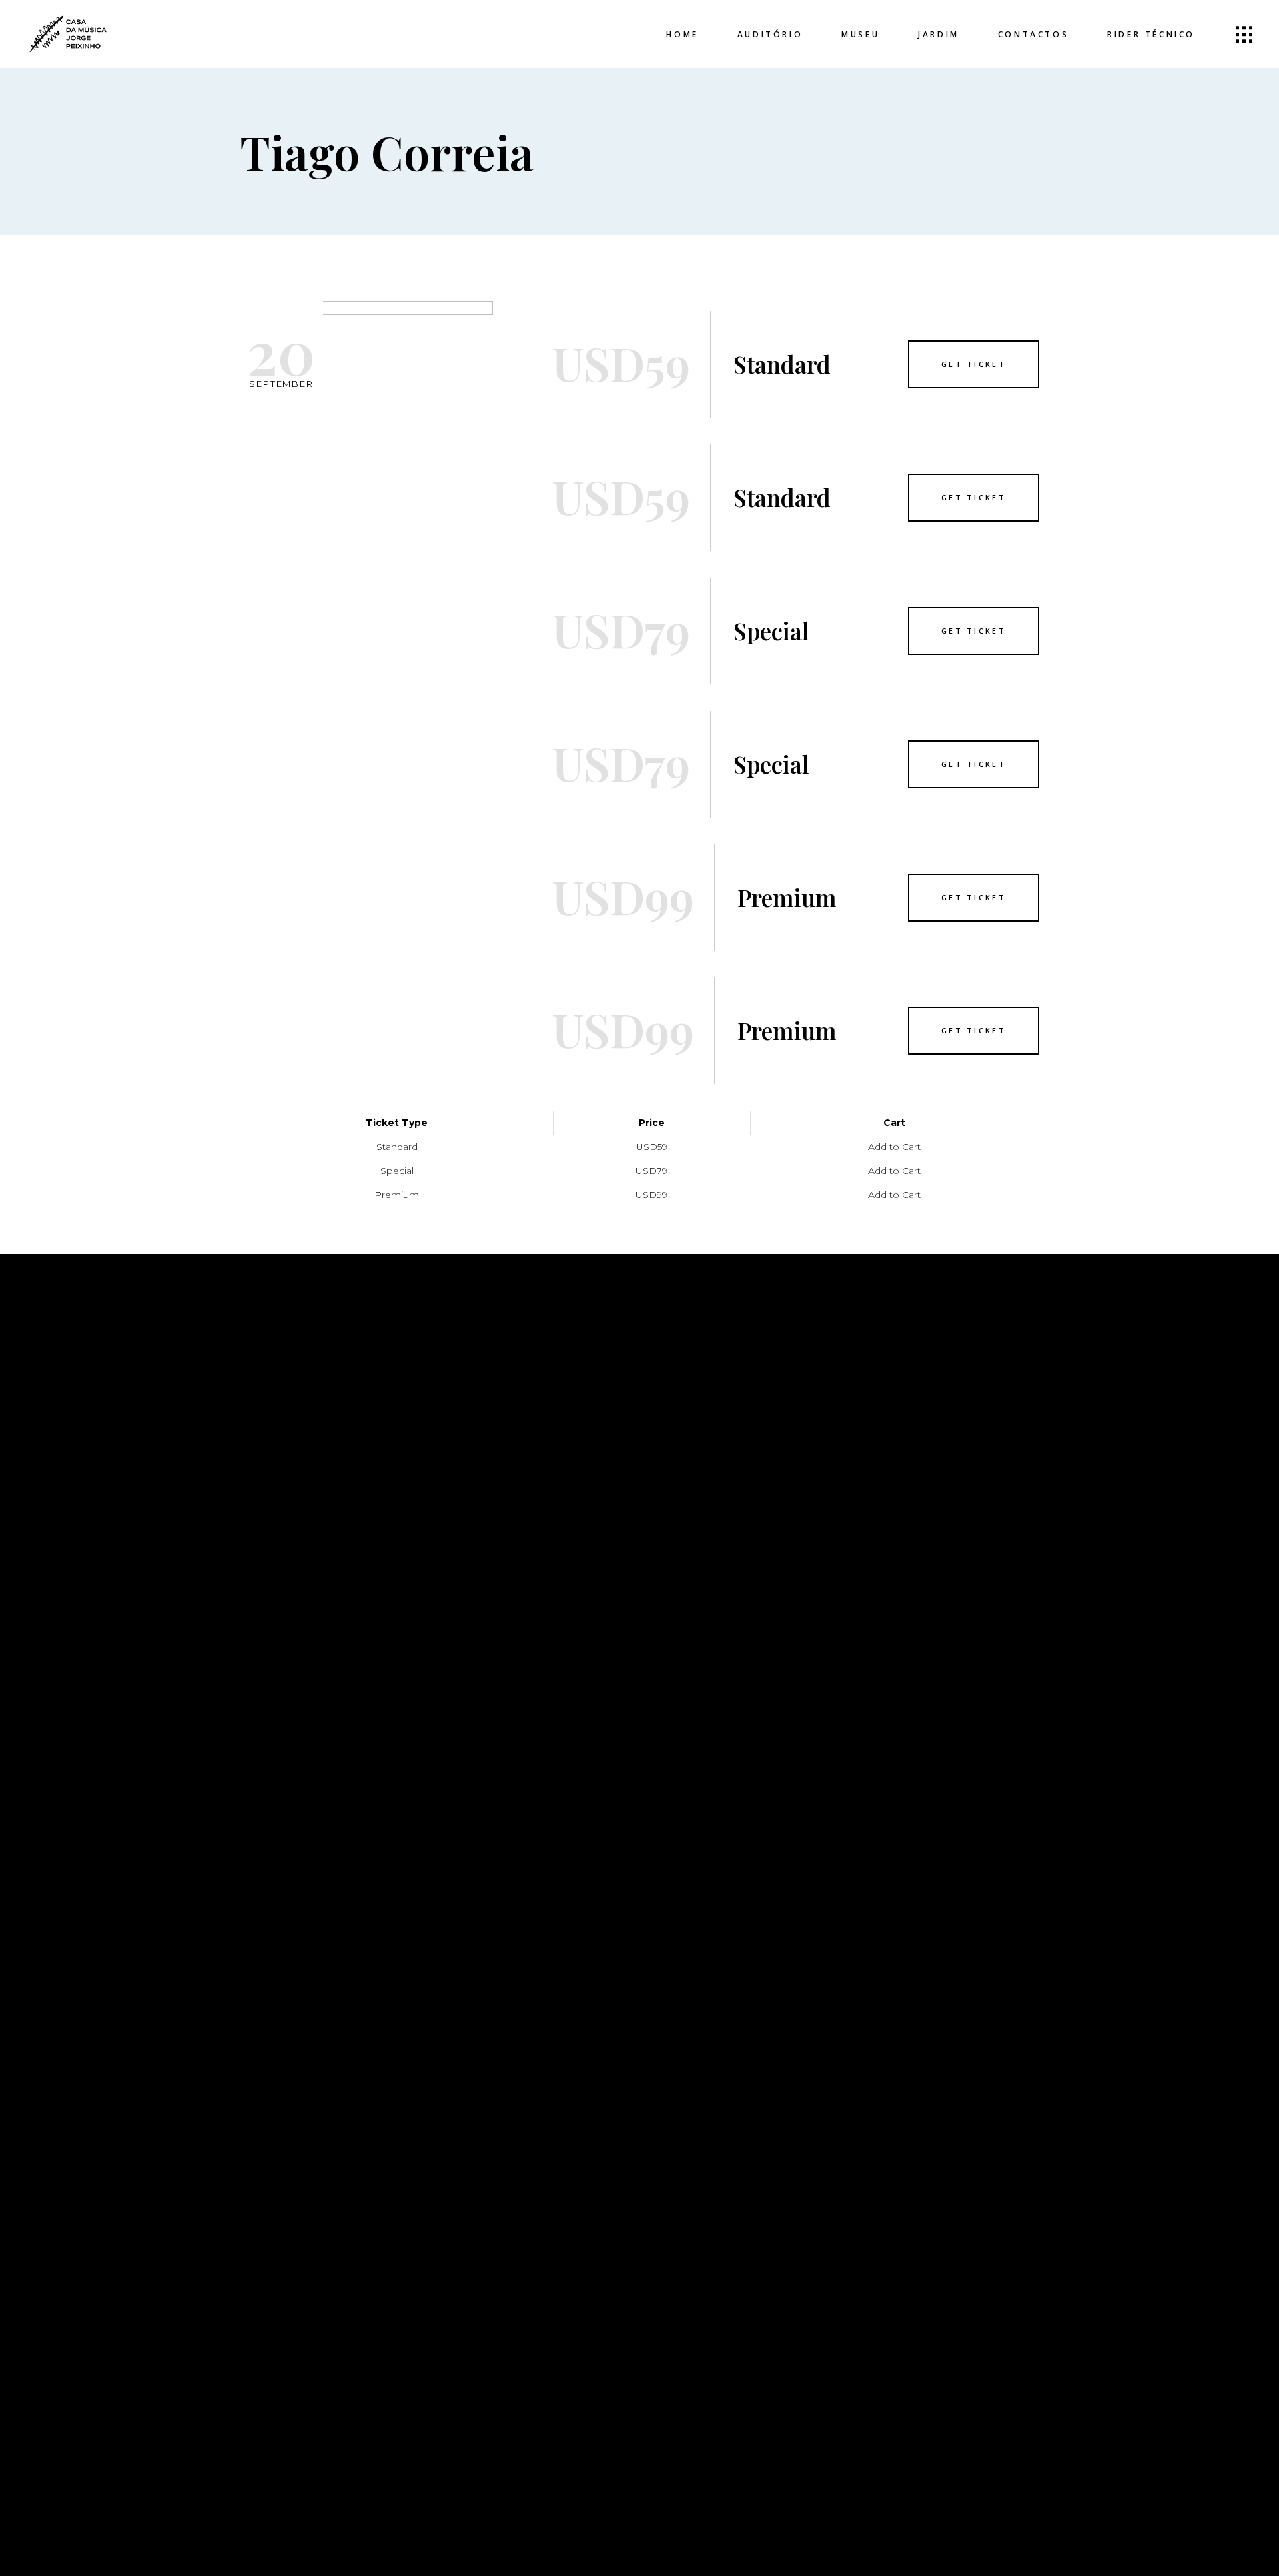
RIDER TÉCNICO (488, 1481)
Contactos (480, 1461)
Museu (465, 1421)
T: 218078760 (890, 1436)
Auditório (476, 1401)
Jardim (466, 1441)
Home (462, 1381)
